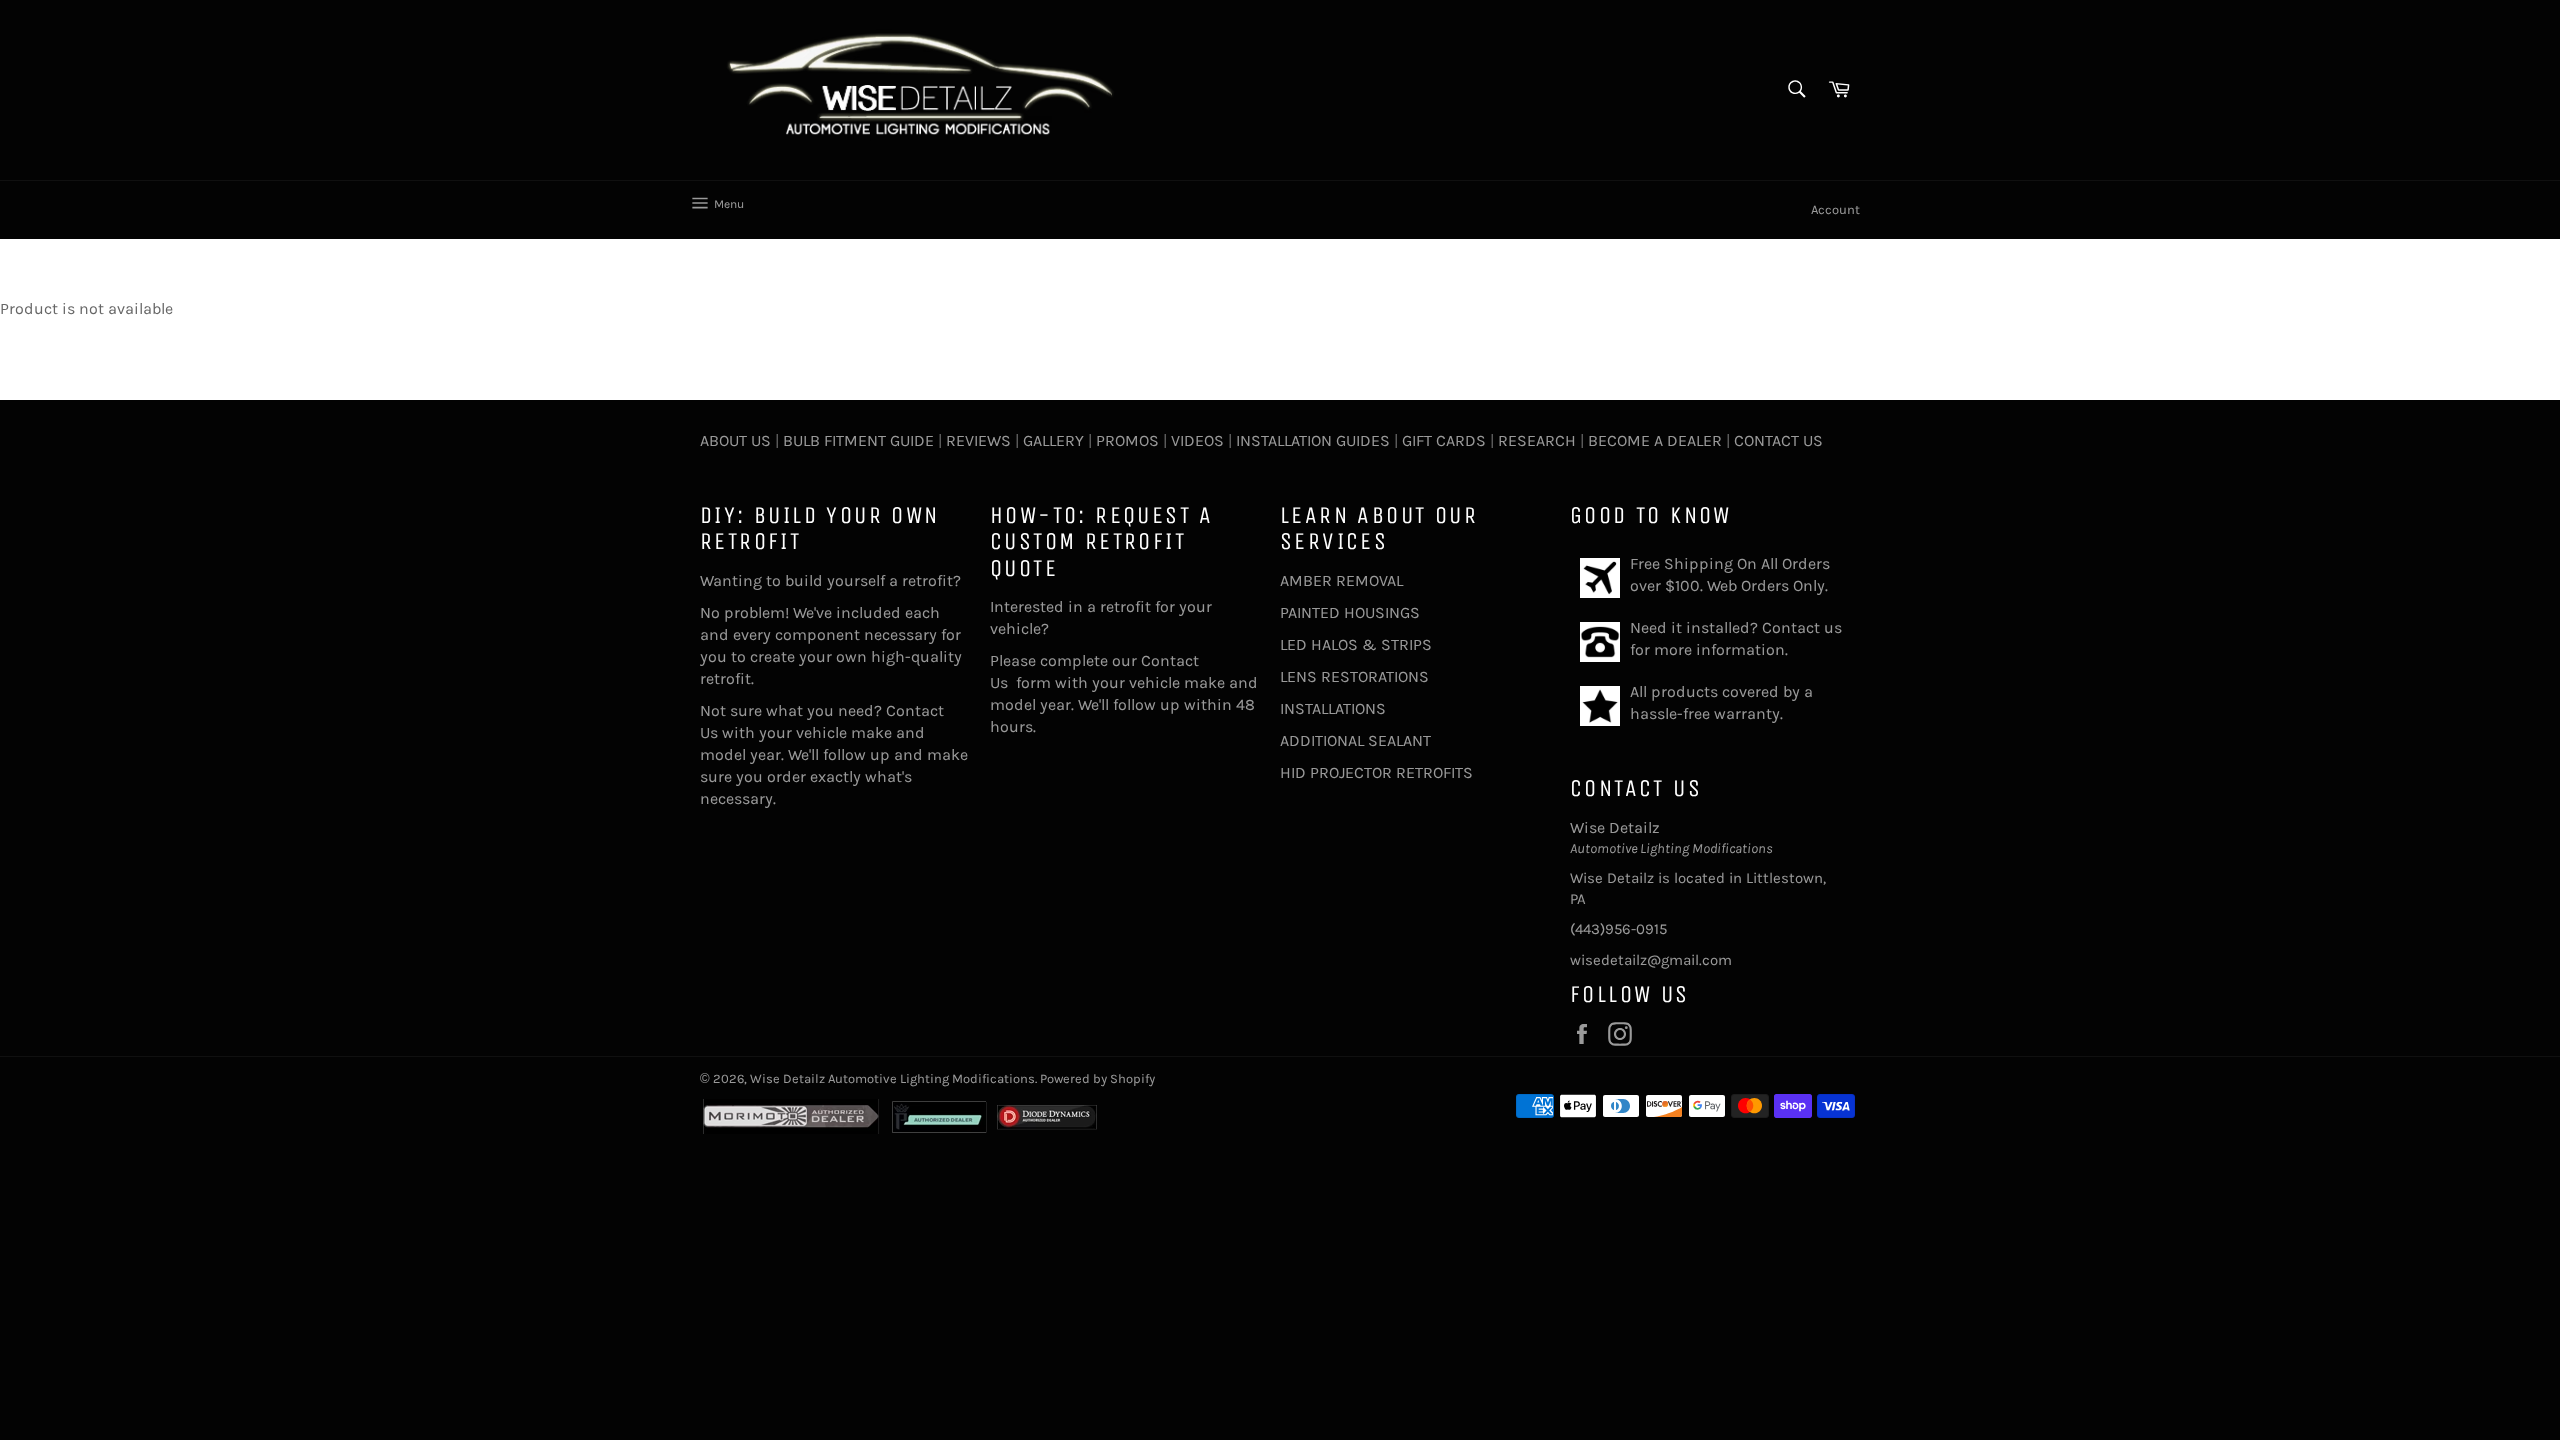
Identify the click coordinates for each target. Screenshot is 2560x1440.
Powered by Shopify (1097, 1078)
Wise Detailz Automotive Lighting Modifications (892, 1078)
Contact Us (1778, 440)
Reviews (978, 440)
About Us (735, 440)
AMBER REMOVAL (1341, 580)
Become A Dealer (1655, 440)
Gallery (1053, 440)
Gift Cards (1444, 440)
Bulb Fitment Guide (858, 440)
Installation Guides (1311, 440)
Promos (1127, 440)
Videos (1197, 440)
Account (1835, 209)
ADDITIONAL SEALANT (1355, 740)
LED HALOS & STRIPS (1356, 644)
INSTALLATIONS (1333, 708)
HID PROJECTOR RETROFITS (1376, 772)
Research (1537, 440)
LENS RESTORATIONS (1354, 676)
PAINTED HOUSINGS (1350, 612)
